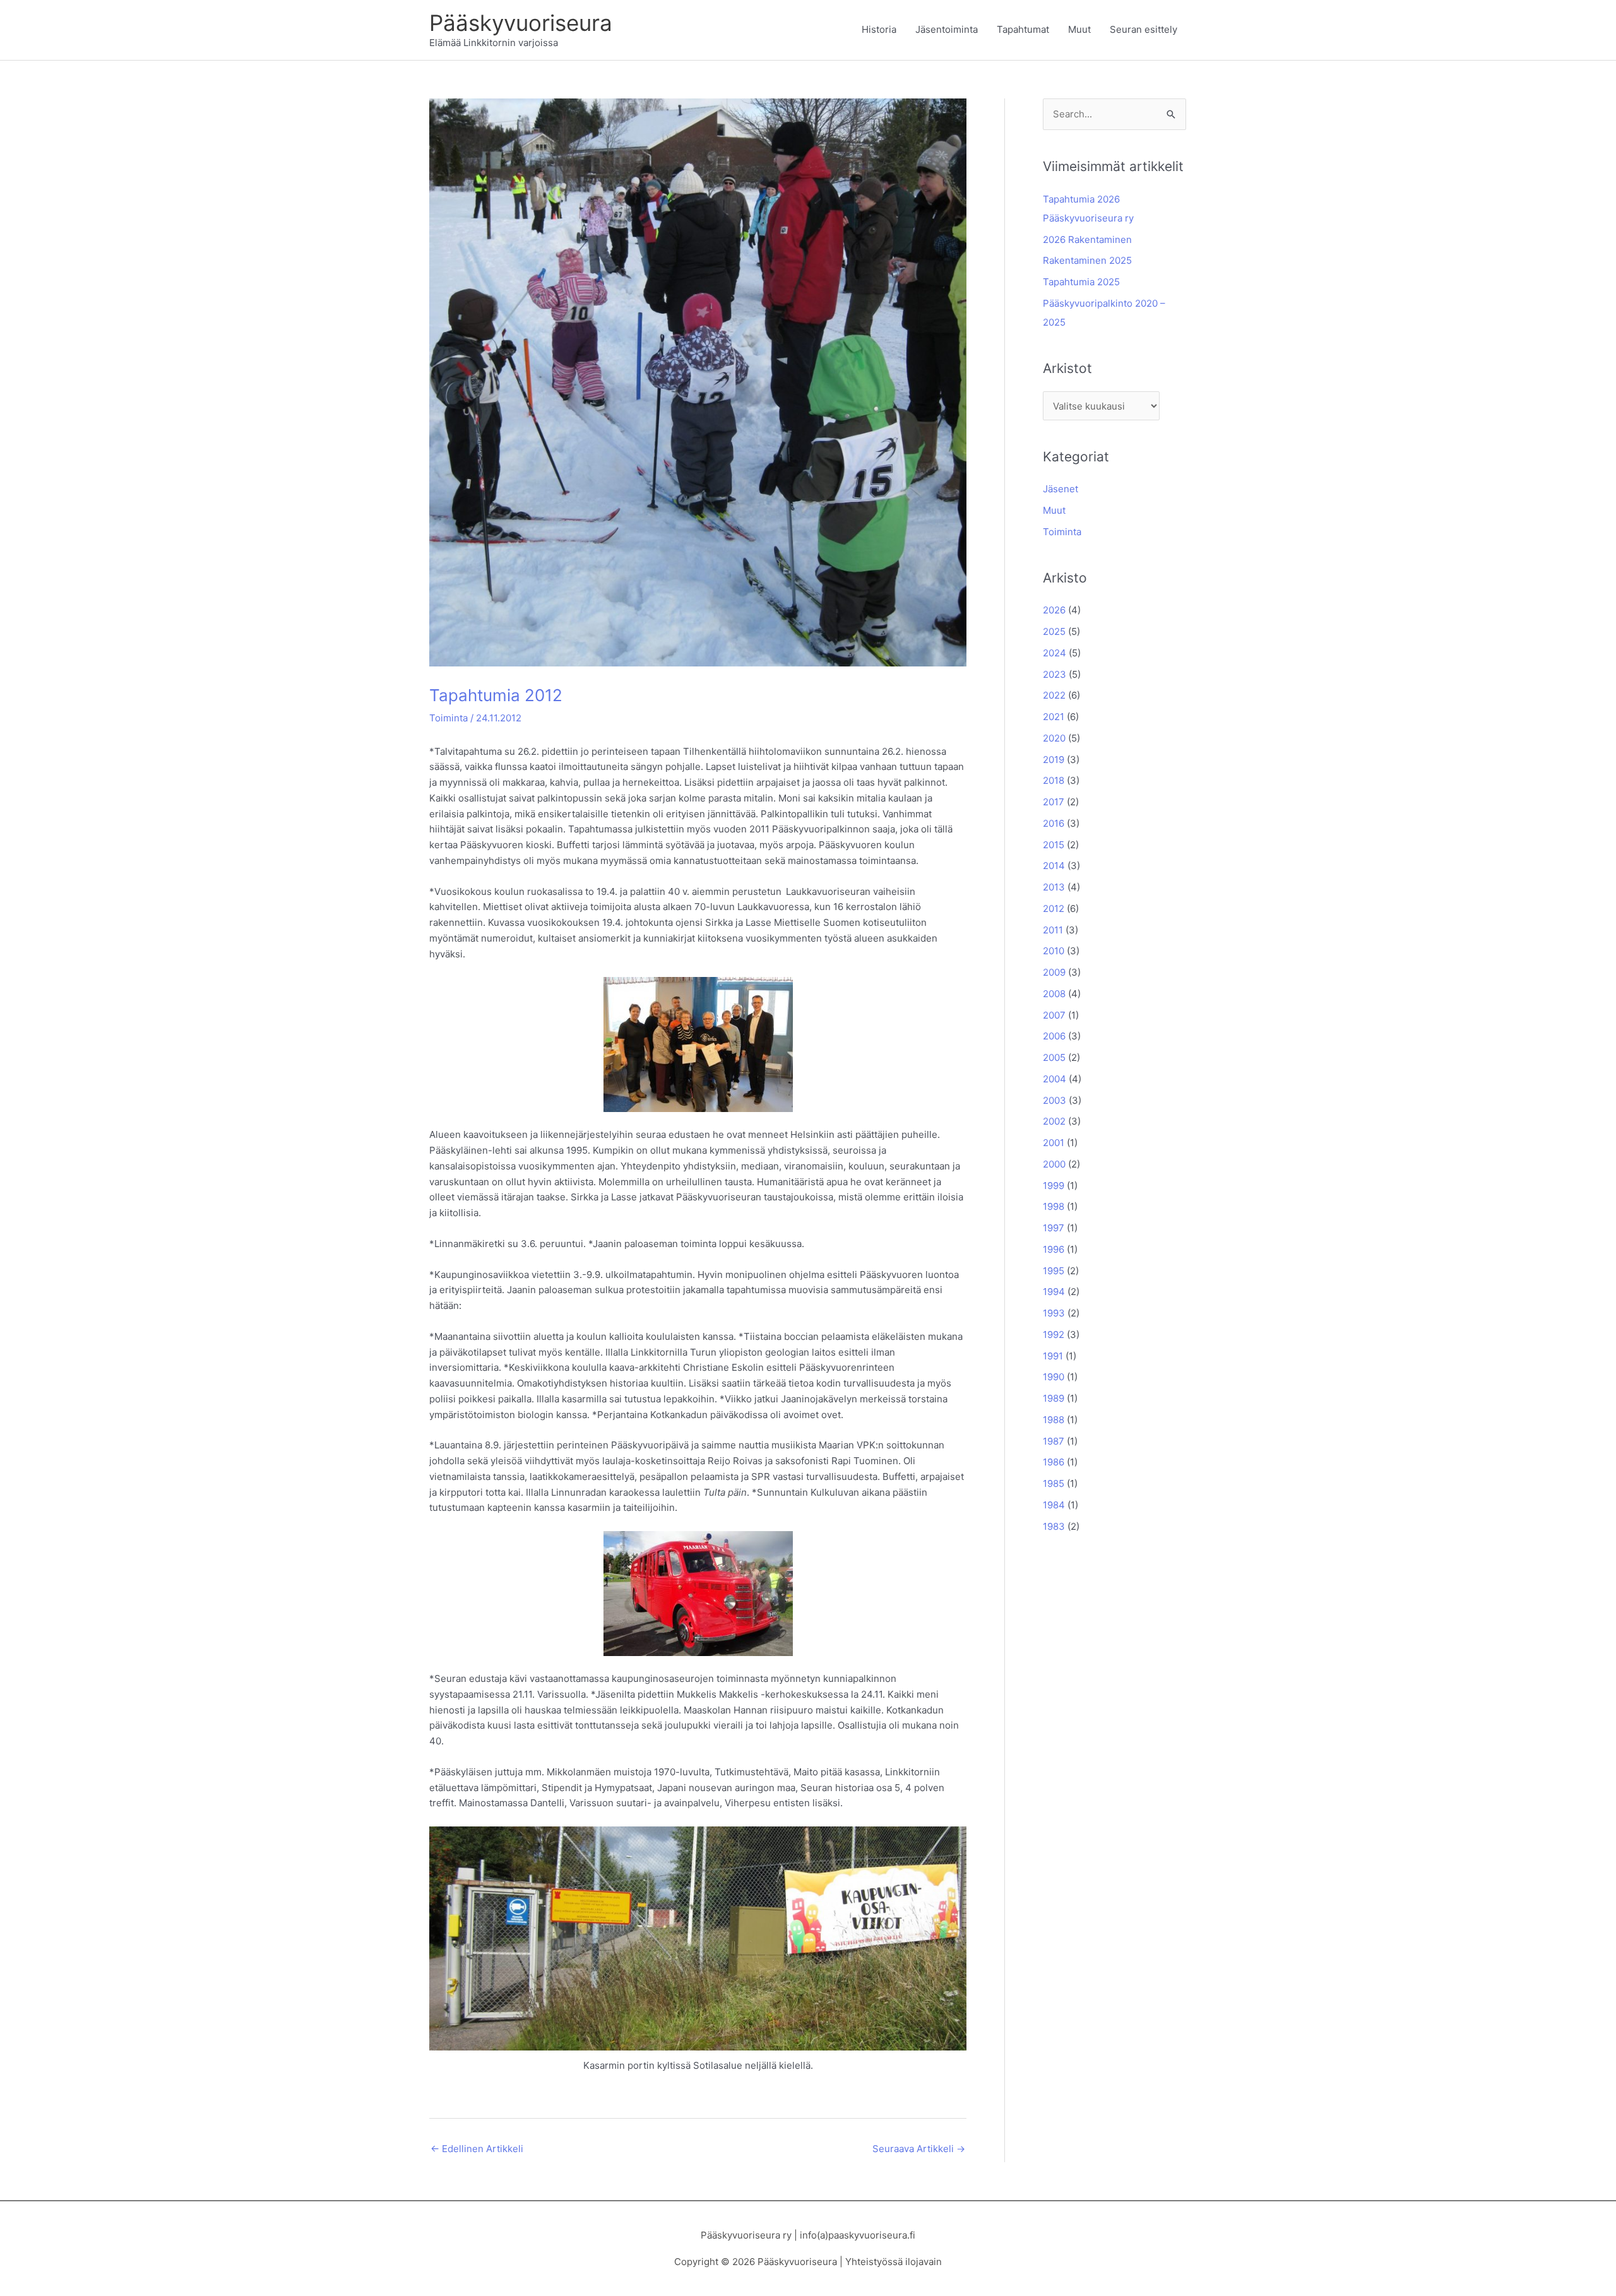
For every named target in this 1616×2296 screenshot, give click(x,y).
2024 (1055, 653)
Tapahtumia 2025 (1081, 282)
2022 (1054, 695)
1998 (1054, 1206)
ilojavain (924, 2262)
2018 (1054, 780)
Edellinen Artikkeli (477, 2149)
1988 (1054, 1420)
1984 (1054, 1505)
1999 (1054, 1186)
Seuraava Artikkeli (919, 2149)
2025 (1054, 631)
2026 (1054, 610)
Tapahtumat (1023, 29)
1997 (1054, 1228)
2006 (1054, 1036)
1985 (1054, 1483)
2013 (1054, 887)
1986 (1054, 1462)
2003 (1055, 1100)
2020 (1054, 738)
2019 (1054, 760)
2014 (1054, 866)
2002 (1054, 1121)
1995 (1054, 1271)
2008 (1054, 994)
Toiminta (449, 718)
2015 (1054, 845)
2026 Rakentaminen (1087, 240)
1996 (1054, 1249)
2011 (1053, 930)
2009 (1054, 972)
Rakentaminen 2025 (1087, 260)
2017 (1054, 802)
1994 (1054, 1292)
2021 (1054, 717)
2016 (1054, 823)
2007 (1054, 1015)
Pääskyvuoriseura (521, 23)
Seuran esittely (1144, 29)
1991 (1053, 1356)
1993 (1054, 1313)
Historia (879, 29)
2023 (1055, 674)
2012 (1054, 908)
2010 (1054, 951)
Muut (1079, 29)
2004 (1055, 1079)
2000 (1054, 1164)
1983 (1054, 1526)
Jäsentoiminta (947, 29)
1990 (1054, 1377)
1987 (1054, 1441)
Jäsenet (1060, 489)
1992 (1054, 1334)
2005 (1054, 1057)
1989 (1054, 1398)
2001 (1054, 1143)
